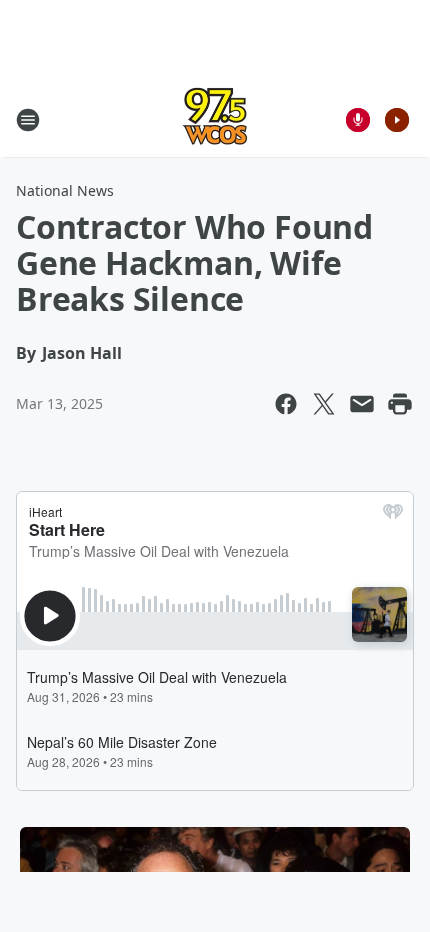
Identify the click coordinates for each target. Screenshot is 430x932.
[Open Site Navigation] (28, 120)
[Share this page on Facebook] (286, 404)
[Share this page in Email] (362, 404)
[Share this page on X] (324, 404)
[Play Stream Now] (397, 120)
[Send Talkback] (358, 120)
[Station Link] (215, 119)
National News (65, 190)
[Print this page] (400, 404)
